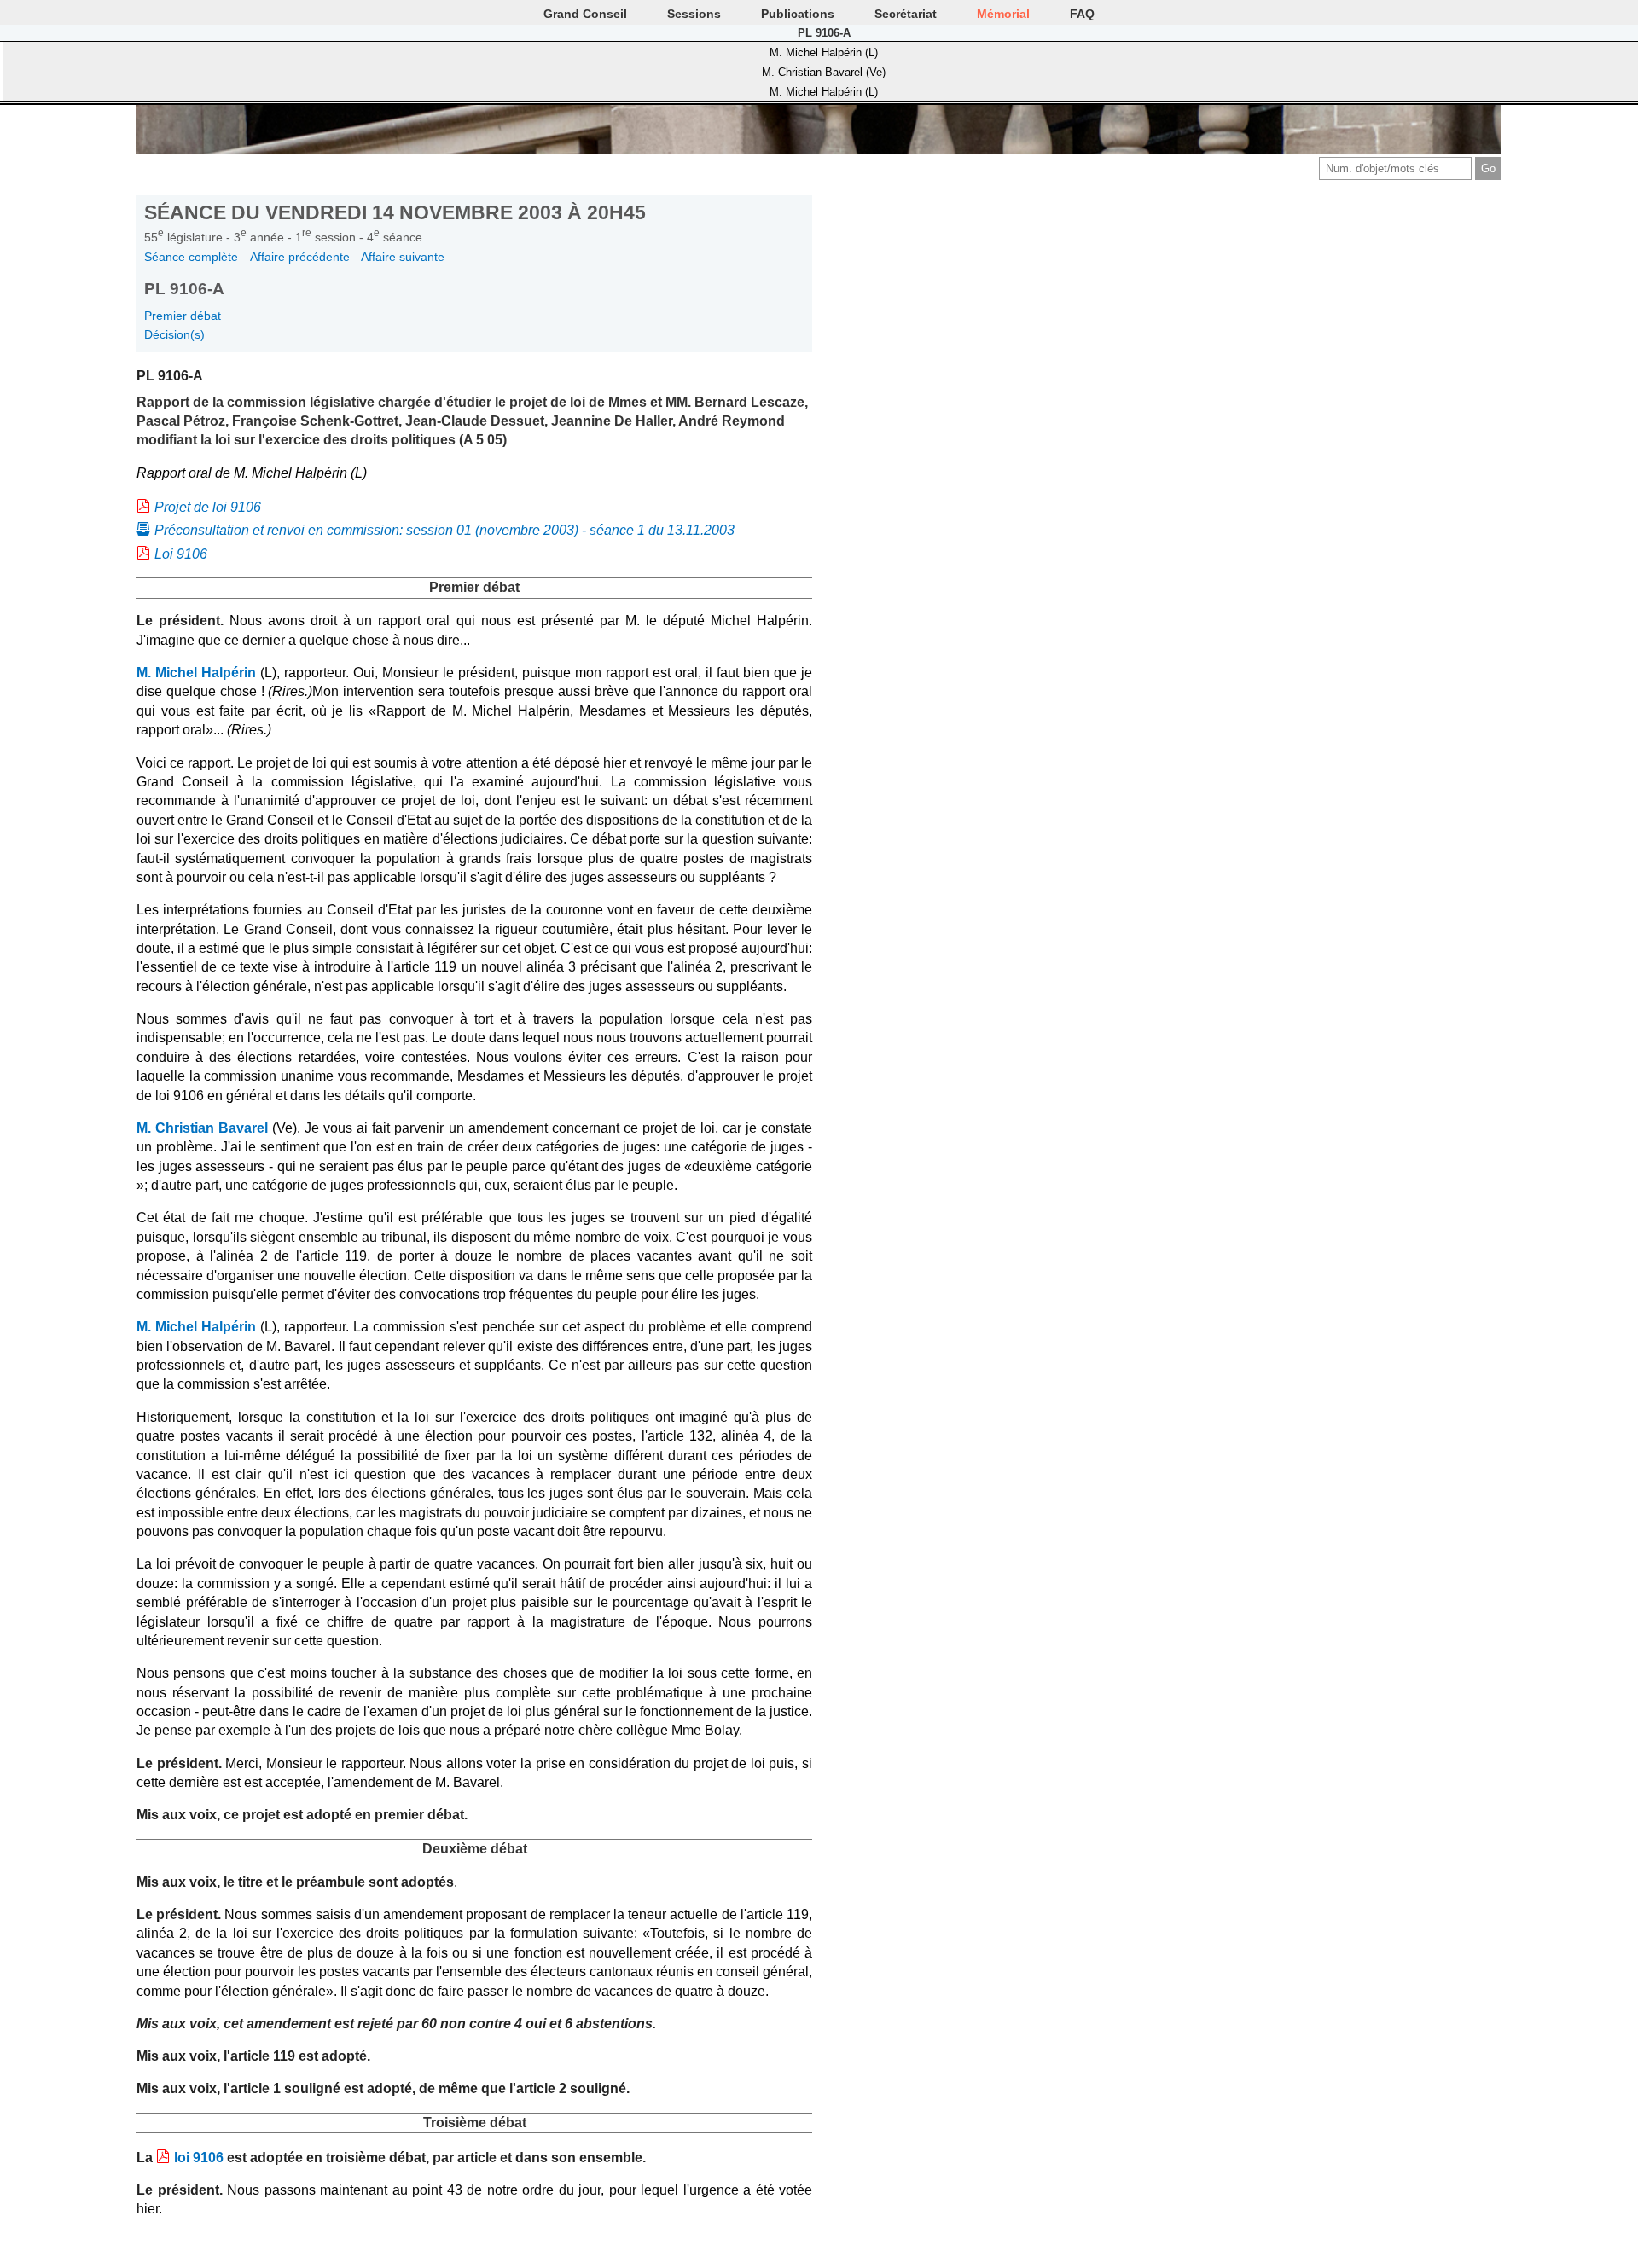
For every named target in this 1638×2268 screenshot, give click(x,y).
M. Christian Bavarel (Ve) (824, 72)
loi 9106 (199, 2158)
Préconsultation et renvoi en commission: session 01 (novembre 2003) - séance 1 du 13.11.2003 (444, 530)
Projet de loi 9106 (208, 507)
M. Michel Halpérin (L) (824, 52)
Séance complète (191, 257)
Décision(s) (174, 334)
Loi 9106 (181, 554)
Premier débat (183, 316)
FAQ (1082, 14)
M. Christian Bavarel (202, 1128)
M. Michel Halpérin (196, 673)
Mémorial (1003, 14)
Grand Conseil (585, 14)
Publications (798, 14)
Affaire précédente (300, 257)
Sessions (694, 14)
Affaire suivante (403, 257)
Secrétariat (906, 14)
